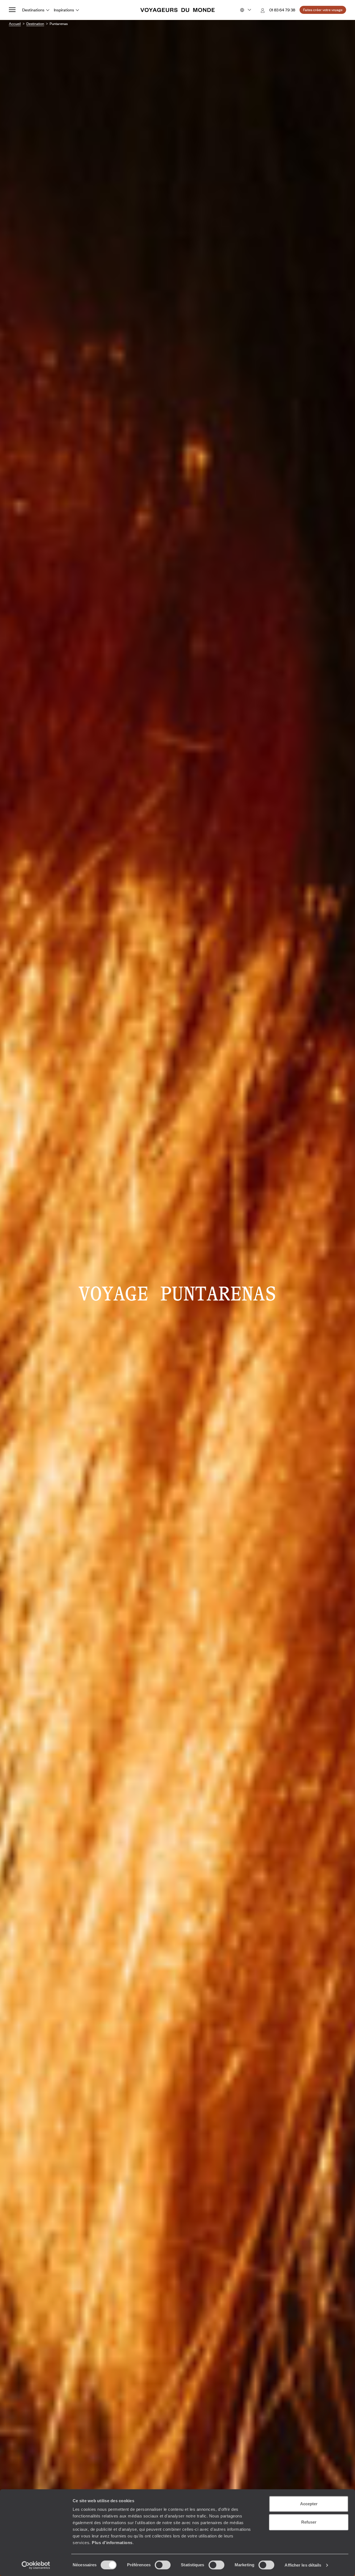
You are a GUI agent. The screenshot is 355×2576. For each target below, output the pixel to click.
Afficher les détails (303, 2565)
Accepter (309, 2504)
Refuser (309, 2522)
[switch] (163, 2565)
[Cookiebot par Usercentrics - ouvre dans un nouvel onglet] (36, 2565)
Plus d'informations (112, 2543)
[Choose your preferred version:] (245, 10)
